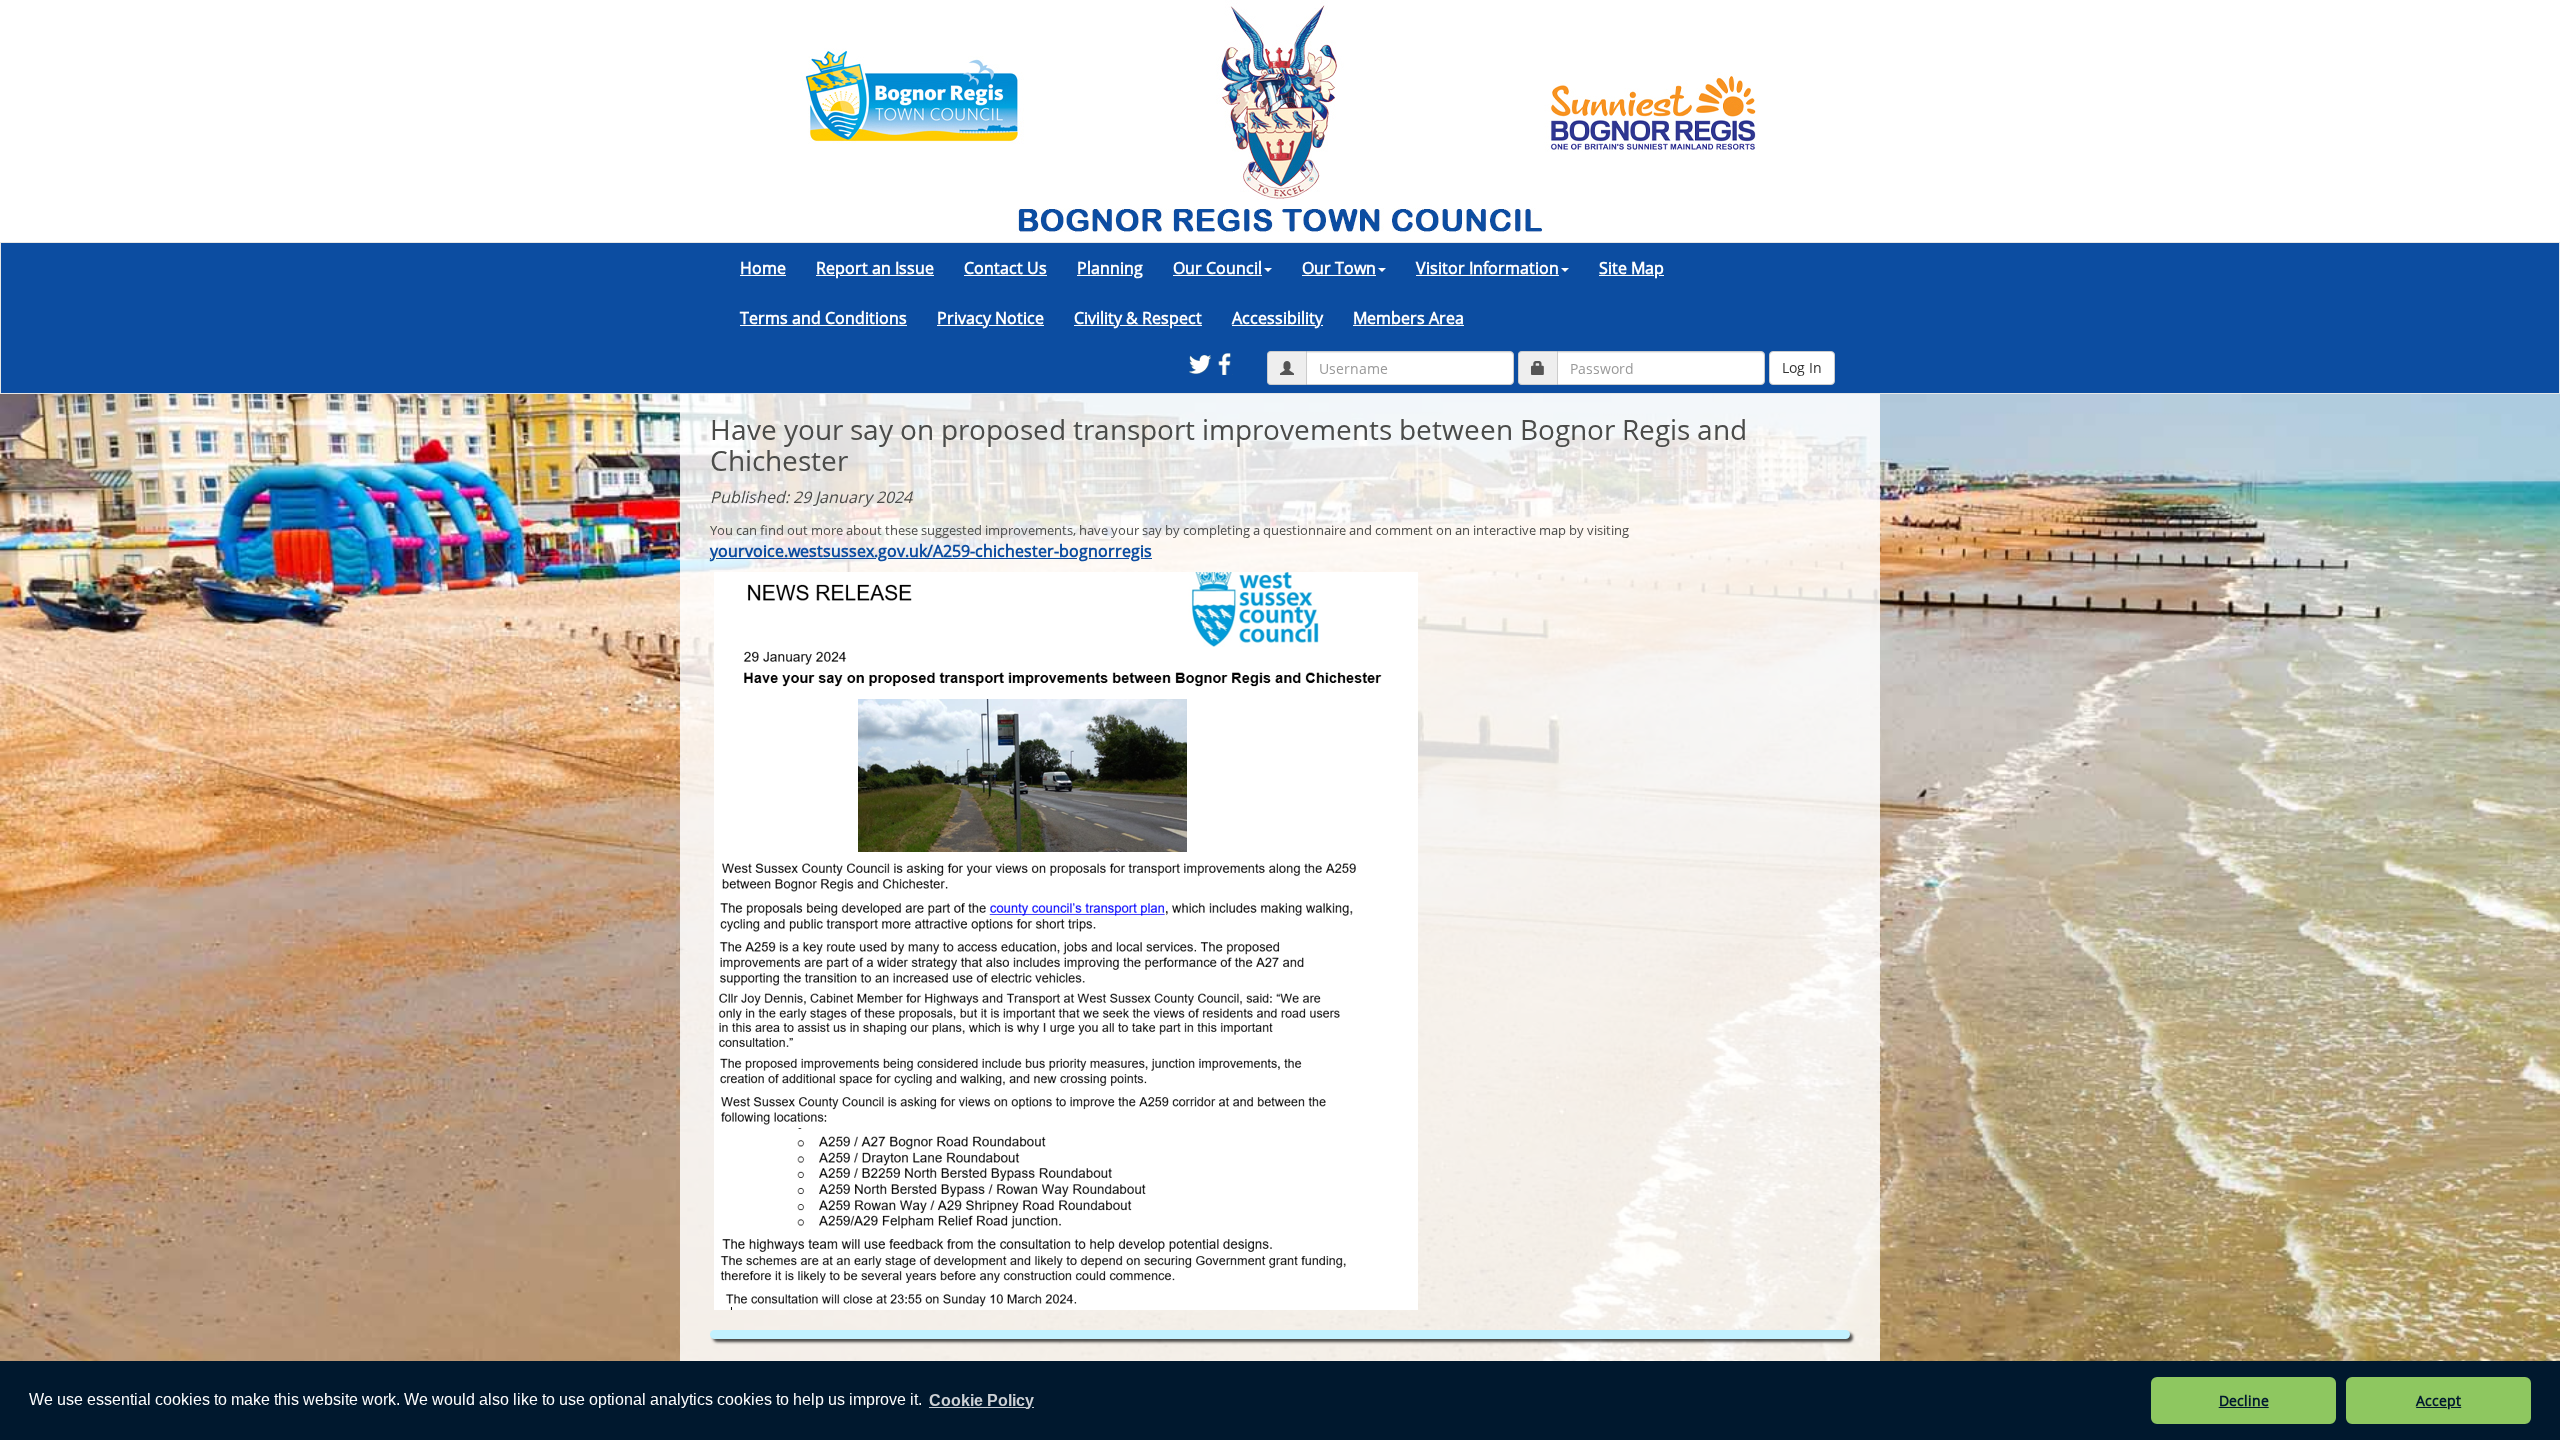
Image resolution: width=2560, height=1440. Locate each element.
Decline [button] (2244, 1400)
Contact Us (1005, 268)
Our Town (1339, 268)
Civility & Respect (1138, 318)
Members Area (1408, 318)
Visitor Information (1487, 268)
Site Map (1631, 268)
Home (763, 268)
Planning (1110, 268)
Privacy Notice (990, 318)
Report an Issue (875, 268)
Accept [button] (2438, 1400)
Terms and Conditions (823, 318)
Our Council (1217, 268)
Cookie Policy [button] (981, 1400)
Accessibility (1277, 318)
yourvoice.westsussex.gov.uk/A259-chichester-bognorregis (931, 551)
